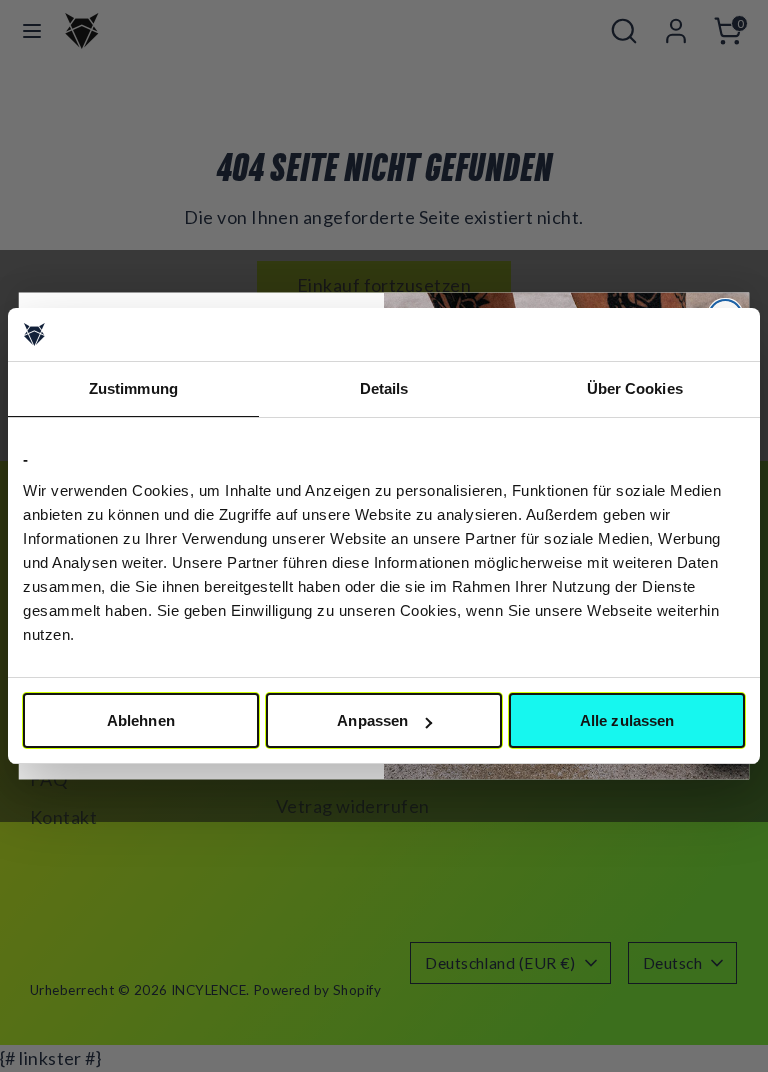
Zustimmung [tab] (133, 388)
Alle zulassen (627, 720)
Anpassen (372, 720)
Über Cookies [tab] (635, 388)
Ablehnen (141, 720)
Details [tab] (384, 388)
